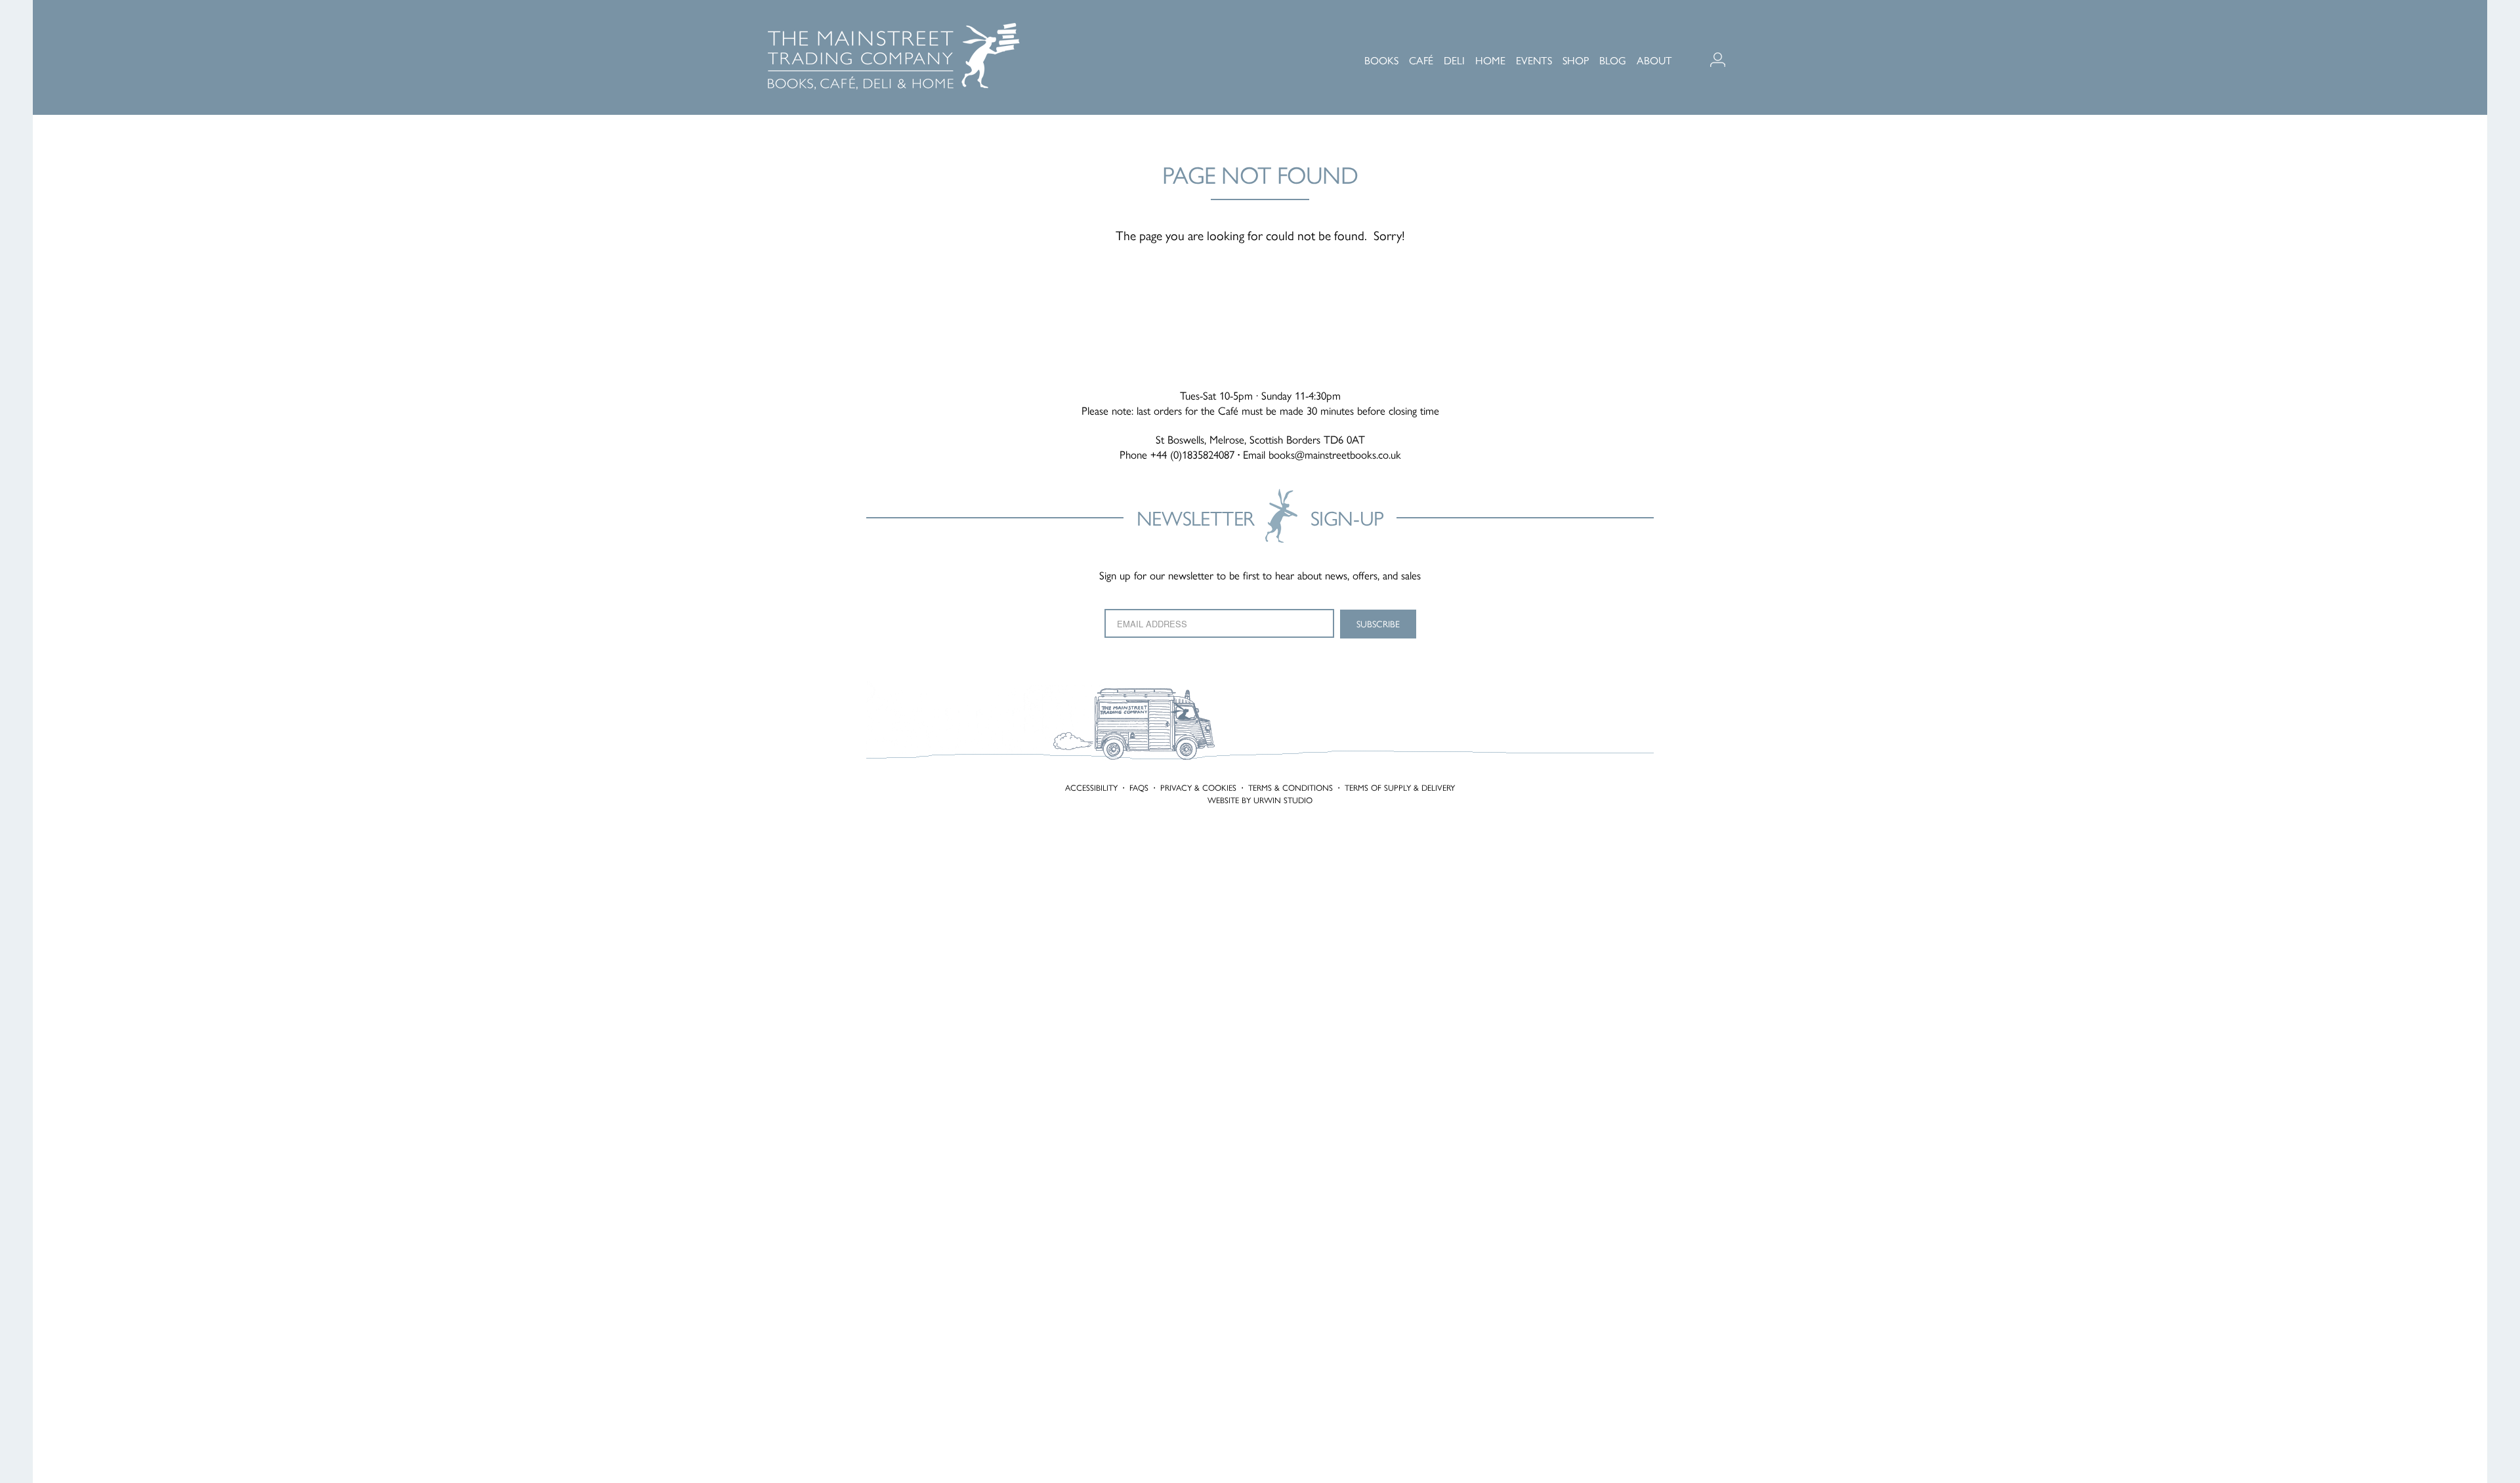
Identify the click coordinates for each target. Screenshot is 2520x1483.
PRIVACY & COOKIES (1198, 787)
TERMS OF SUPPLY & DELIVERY (1400, 787)
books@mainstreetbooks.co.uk (1335, 454)
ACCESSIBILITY (1091, 787)
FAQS (1139, 787)
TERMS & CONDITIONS (1291, 787)
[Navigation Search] (1748, 39)
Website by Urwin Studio (1260, 800)
